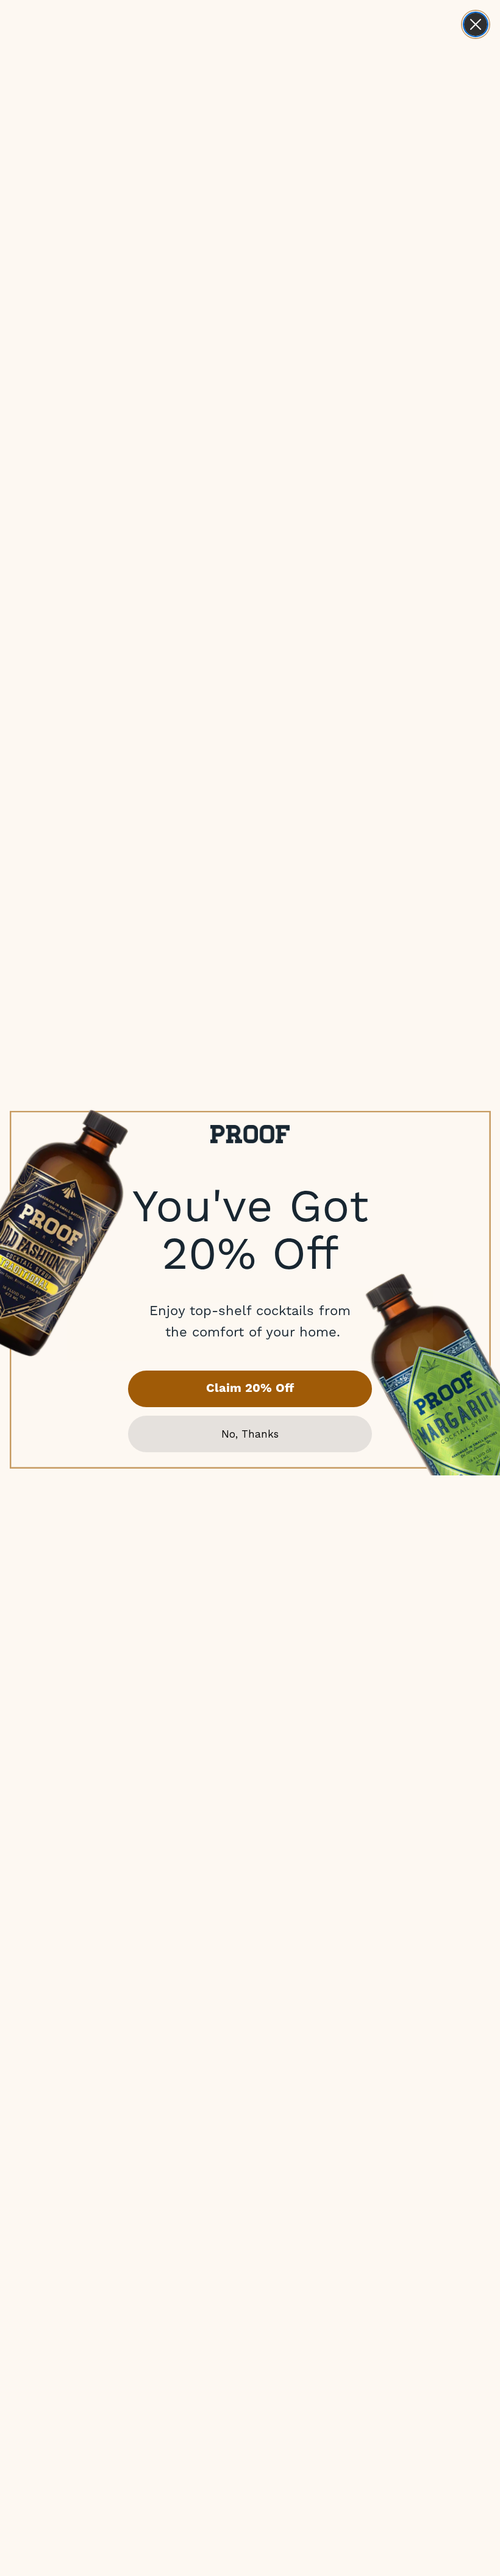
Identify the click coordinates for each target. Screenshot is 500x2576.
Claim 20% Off (250, 1389)
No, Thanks (250, 1434)
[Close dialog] (476, 24)
